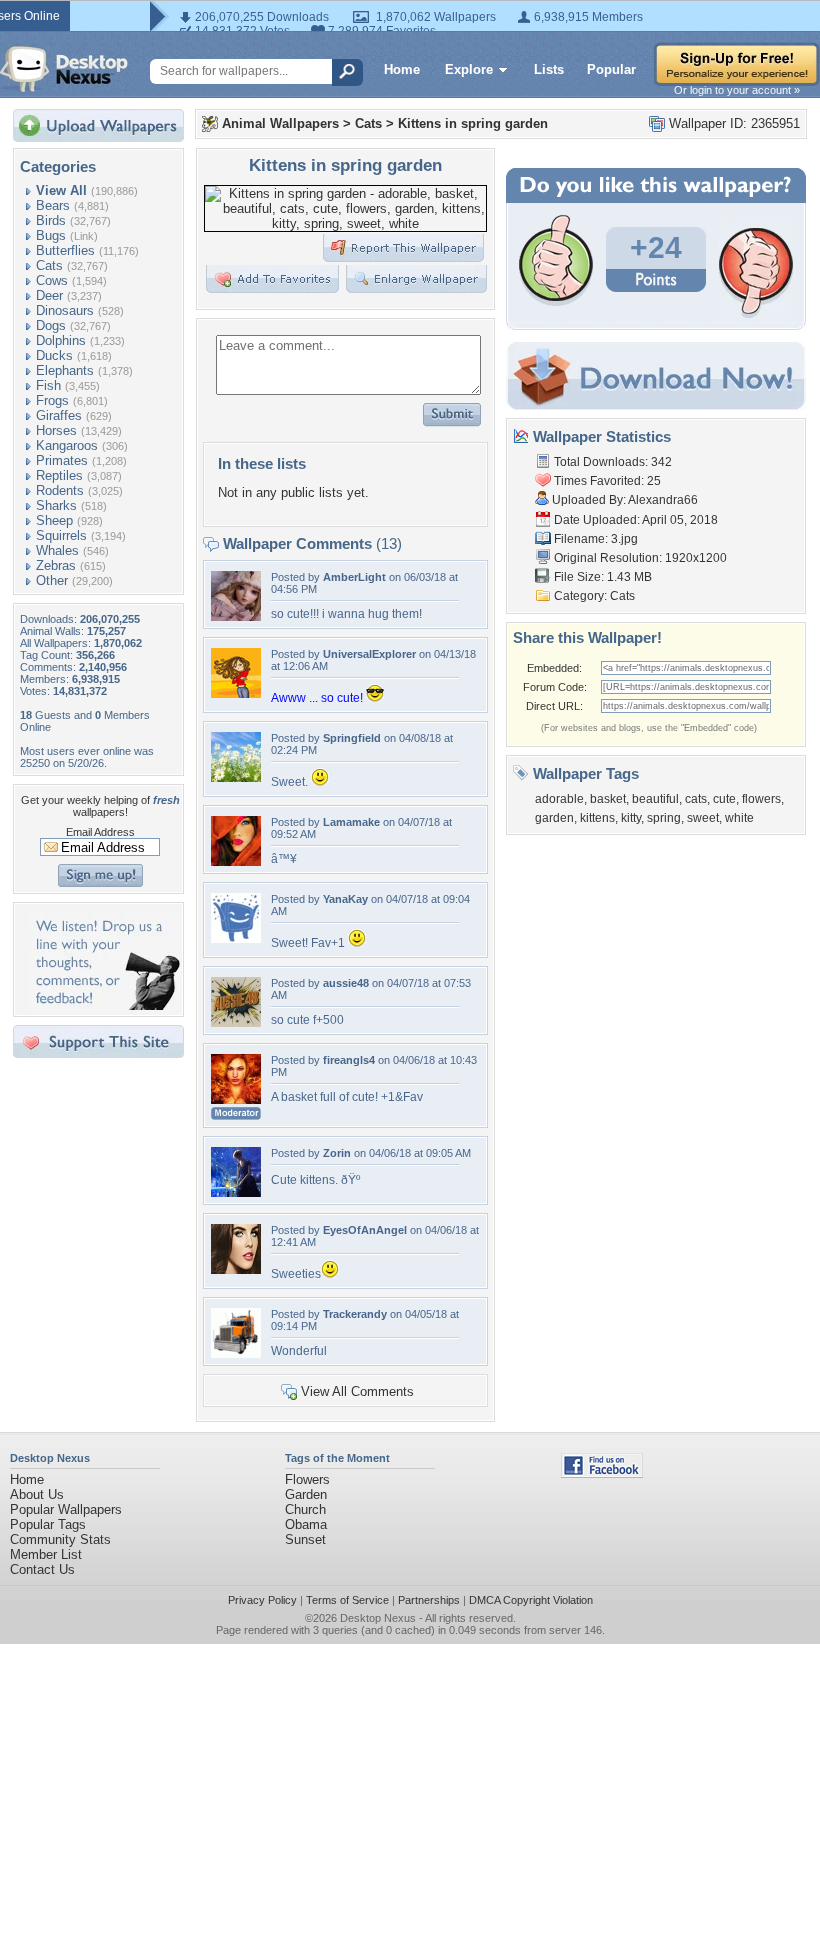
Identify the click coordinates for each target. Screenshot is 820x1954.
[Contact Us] (104, 1005)
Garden (306, 1494)
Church (305, 1509)
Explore (469, 69)
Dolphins (61, 340)
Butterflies (65, 250)
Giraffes (59, 415)
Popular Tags (48, 1524)
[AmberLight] (236, 616)
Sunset (305, 1539)
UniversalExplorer (369, 654)
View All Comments (357, 1391)
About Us (37, 1494)
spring (664, 818)
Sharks (56, 505)
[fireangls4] (236, 1099)
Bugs (51, 235)
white (739, 818)
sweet (703, 818)
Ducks (54, 355)
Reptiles (59, 475)
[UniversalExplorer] (236, 693)
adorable (559, 799)
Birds (51, 220)
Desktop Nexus (378, 1618)
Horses (56, 430)
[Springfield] (236, 777)
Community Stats (60, 1539)
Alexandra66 (663, 500)
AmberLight (354, 577)
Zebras (56, 565)
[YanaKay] (236, 938)
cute (724, 799)
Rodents (60, 490)
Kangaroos (67, 445)
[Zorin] (236, 1192)
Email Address (100, 832)
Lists (549, 69)
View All (61, 190)
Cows (52, 280)
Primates (62, 460)
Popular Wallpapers (66, 1509)
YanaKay (345, 899)
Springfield (352, 738)
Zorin (337, 1153)
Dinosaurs (65, 310)
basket (608, 799)
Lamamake (351, 822)
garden (554, 818)
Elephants (65, 370)
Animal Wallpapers (280, 123)
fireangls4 (349, 1060)
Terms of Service (347, 1600)
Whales (57, 550)
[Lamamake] (236, 861)
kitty (631, 818)
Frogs (52, 400)
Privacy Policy (262, 1600)
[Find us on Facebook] (602, 1473)
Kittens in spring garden (473, 123)
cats (696, 799)
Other (52, 580)
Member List (46, 1554)
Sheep (54, 520)
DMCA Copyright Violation (531, 1600)
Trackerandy (355, 1314)
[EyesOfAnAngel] (236, 1269)
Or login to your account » (737, 90)
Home (402, 69)
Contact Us (42, 1569)
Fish (48, 385)
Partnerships (429, 1600)
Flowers (307, 1479)
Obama (306, 1524)
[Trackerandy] (236, 1353)
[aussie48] (236, 1022)
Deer (49, 295)
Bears (53, 205)
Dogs (51, 325)
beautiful (655, 799)
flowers (761, 799)
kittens (597, 818)
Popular (611, 69)
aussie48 (346, 983)
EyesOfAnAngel (365, 1230)
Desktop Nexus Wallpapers (64, 69)
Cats (49, 265)
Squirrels (61, 535)
